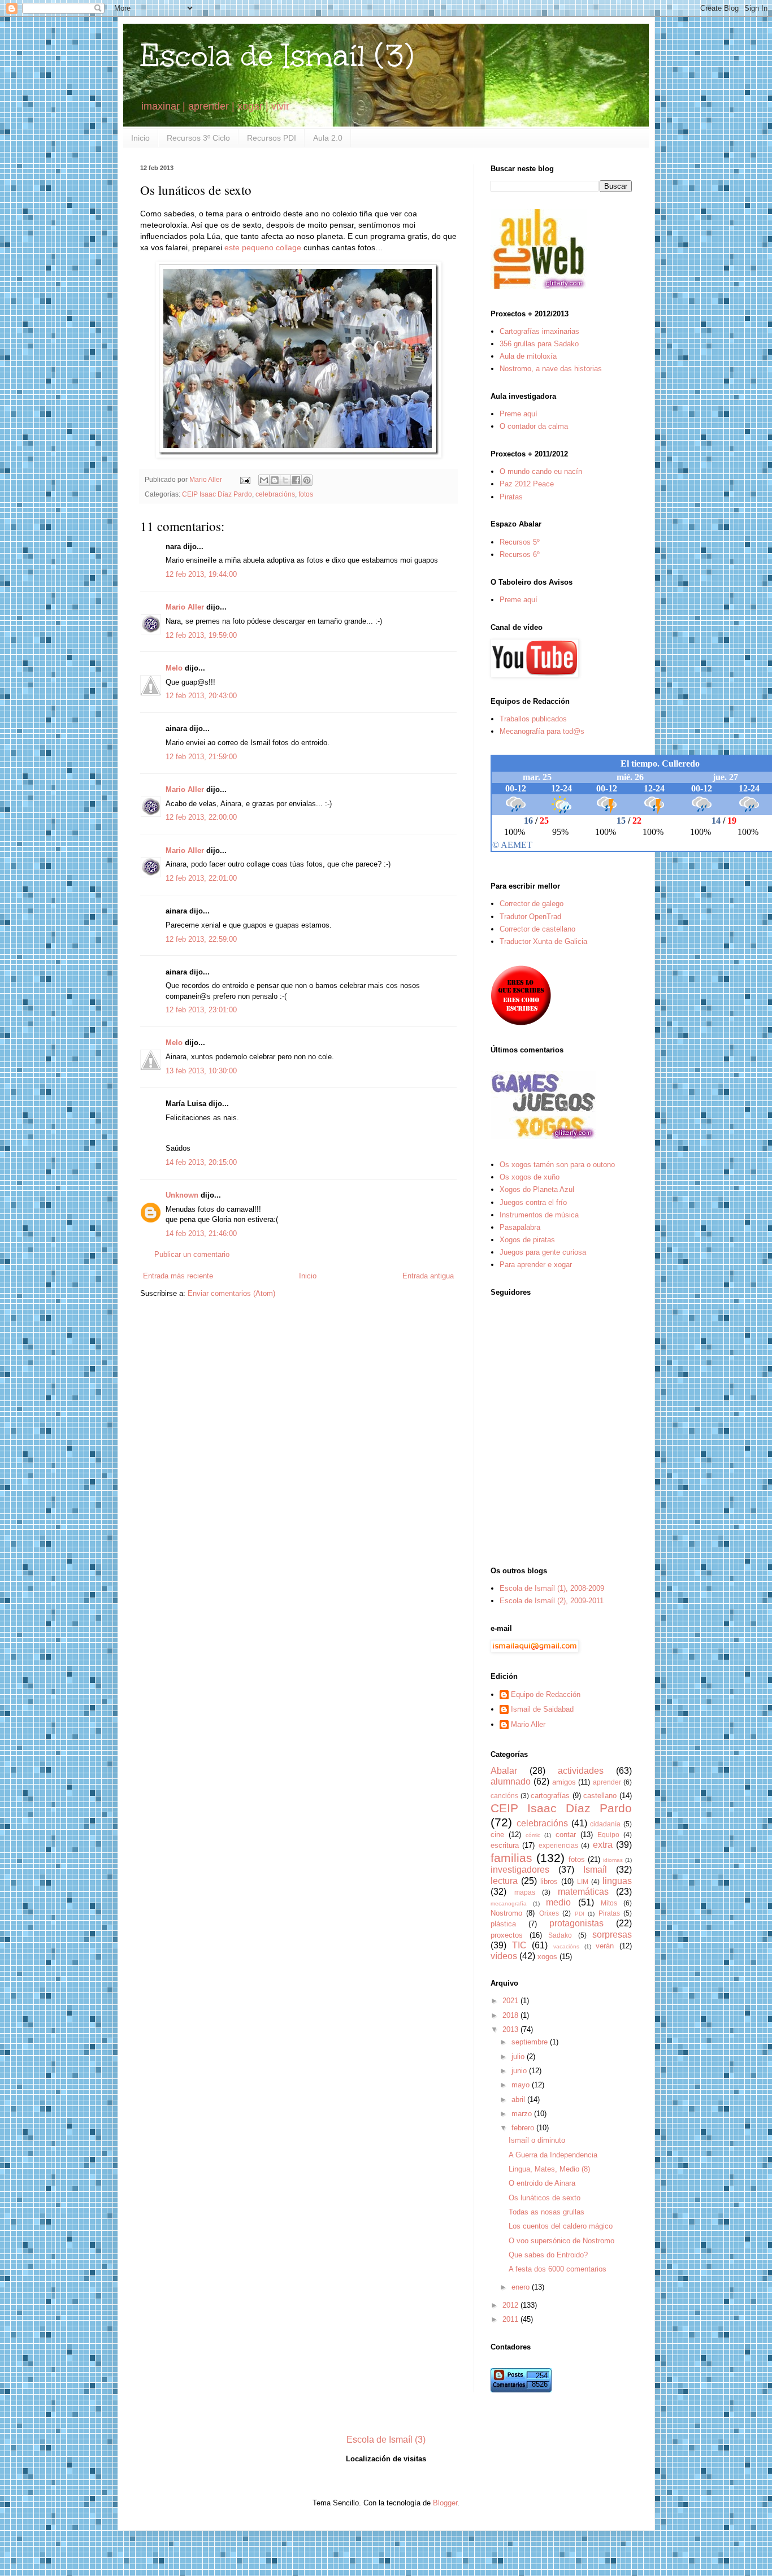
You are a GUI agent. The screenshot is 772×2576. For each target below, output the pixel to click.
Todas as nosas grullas (547, 2212)
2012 (511, 2305)
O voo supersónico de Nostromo (561, 2241)
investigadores (520, 1870)
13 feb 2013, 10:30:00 (201, 1071)
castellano (600, 1796)
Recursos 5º (520, 542)
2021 (511, 2001)
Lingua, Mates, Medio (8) (549, 2169)
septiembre (531, 2042)
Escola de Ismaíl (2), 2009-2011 (552, 1601)
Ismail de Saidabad (542, 1709)
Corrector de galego (532, 904)
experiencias (558, 1845)
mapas (525, 1892)
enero (522, 2287)
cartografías (550, 1796)
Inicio (140, 138)
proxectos (507, 1935)
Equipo (608, 1835)
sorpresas (612, 1935)
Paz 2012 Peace (527, 484)
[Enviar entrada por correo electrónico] (244, 479)
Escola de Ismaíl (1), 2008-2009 (552, 1588)
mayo (522, 2085)
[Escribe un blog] (275, 480)
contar (566, 1835)
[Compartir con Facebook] (296, 480)
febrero (524, 2128)
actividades (581, 1771)
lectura (504, 1881)
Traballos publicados (533, 719)
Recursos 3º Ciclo (198, 138)
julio (519, 2057)
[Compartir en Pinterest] (307, 480)
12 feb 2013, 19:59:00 (201, 635)
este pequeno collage (263, 247)
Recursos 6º (520, 554)
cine (497, 1835)
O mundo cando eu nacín (541, 471)
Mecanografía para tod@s (542, 731)
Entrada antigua (428, 1276)
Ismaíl (595, 1870)
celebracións (275, 494)
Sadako (560, 1935)
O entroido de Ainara (542, 2183)
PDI (580, 1914)
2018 (511, 2015)
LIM (583, 1881)
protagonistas (576, 1923)
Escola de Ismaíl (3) (277, 56)
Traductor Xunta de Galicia (543, 941)
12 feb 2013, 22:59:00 (201, 939)
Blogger (445, 2503)
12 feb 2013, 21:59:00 (201, 757)
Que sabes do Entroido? (548, 2255)
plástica (503, 1924)
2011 (511, 2319)
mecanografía (509, 1903)
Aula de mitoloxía (528, 356)
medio (558, 1902)
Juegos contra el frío (533, 1202)
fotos (306, 494)
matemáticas (583, 1892)
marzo (523, 2114)
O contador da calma (534, 426)
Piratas (511, 497)
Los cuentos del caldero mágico (561, 2226)
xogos (547, 1957)
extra (603, 1845)
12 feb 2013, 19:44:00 (201, 574)
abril (519, 2099)
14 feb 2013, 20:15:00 (201, 1162)
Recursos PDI (272, 138)
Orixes (549, 1913)
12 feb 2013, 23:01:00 (201, 1010)
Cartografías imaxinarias (539, 331)
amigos (564, 1782)
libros (549, 1881)
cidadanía (605, 1824)
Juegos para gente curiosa (543, 1252)
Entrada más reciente (178, 1276)
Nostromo (506, 1913)
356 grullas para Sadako (539, 344)
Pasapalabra (520, 1227)
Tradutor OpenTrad (530, 917)
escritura (505, 1845)
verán (605, 1946)
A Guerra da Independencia (553, 2155)
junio (520, 2071)
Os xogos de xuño (530, 1177)
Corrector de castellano (537, 929)
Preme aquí (519, 414)
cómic (533, 1835)
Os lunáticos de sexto (545, 2198)
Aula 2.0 (328, 138)
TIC (519, 1945)
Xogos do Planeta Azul (537, 1189)
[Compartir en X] (285, 480)
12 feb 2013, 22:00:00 (201, 817)
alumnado (511, 1781)
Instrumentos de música (539, 1215)
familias (511, 1858)
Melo (174, 668)
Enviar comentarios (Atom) (231, 1293)
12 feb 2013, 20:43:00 (201, 696)
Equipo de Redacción (546, 1694)
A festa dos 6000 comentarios (558, 2269)
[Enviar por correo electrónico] (264, 480)
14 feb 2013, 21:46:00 (201, 1233)
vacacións (566, 1946)
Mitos (609, 1903)
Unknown (182, 1195)
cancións (504, 1796)
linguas (617, 1881)
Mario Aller (185, 607)
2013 (511, 2029)
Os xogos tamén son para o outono (557, 1165)
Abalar (504, 1771)
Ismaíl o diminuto (537, 2140)
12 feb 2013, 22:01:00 (201, 878)
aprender (607, 1782)
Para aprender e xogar (536, 1265)
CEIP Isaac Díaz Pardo (217, 494)
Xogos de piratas (527, 1240)
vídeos (504, 1956)
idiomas (613, 1860)
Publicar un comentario (192, 1254)
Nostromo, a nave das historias (551, 369)
